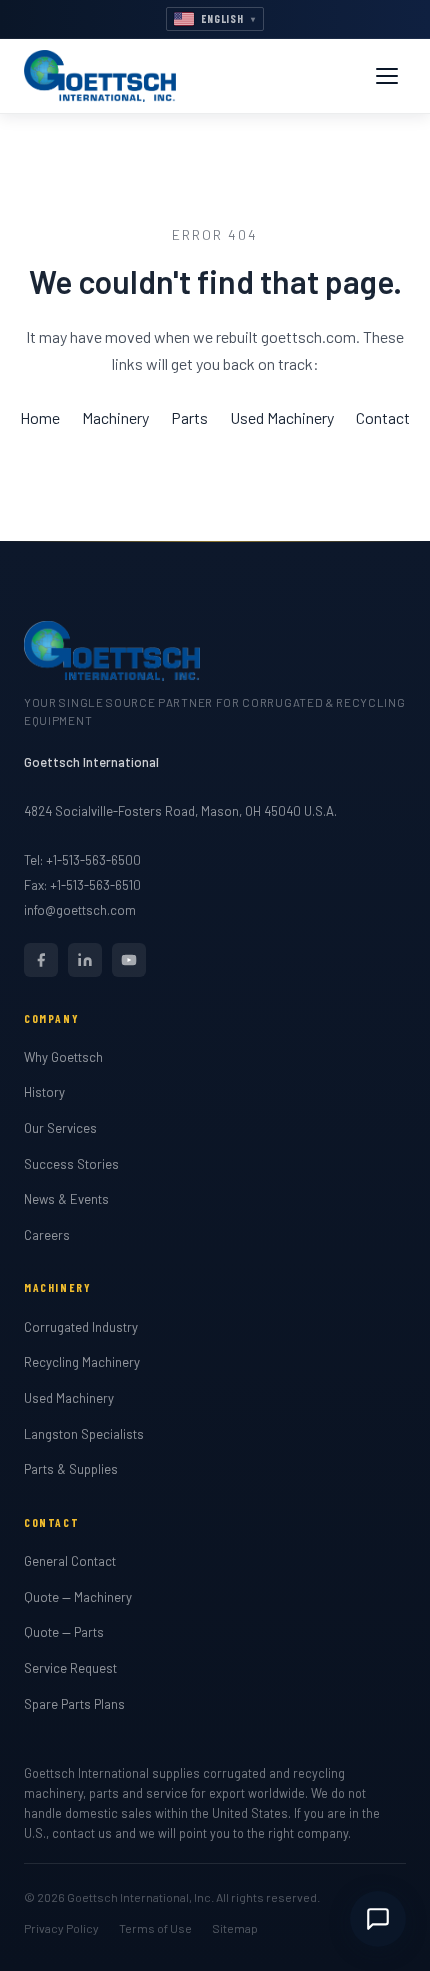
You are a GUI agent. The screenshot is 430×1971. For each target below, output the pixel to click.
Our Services (60, 1128)
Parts (189, 417)
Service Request (70, 1668)
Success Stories (71, 1164)
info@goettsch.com (80, 910)
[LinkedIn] (85, 960)
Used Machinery (282, 417)
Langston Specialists (84, 1434)
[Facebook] (41, 960)
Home (40, 417)
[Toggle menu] (387, 76)
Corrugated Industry (81, 1327)
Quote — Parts (64, 1632)
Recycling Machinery (82, 1362)
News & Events (66, 1199)
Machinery (115, 417)
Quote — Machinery (78, 1597)
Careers (47, 1235)
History (44, 1092)
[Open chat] (378, 1919)
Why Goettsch (63, 1057)
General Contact (70, 1561)
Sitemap (235, 1928)
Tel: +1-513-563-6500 (82, 860)
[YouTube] (129, 960)
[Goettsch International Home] (100, 76)
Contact (383, 417)
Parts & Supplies (71, 1469)
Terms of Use (155, 1928)
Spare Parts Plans (74, 1704)
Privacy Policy (61, 1928)
